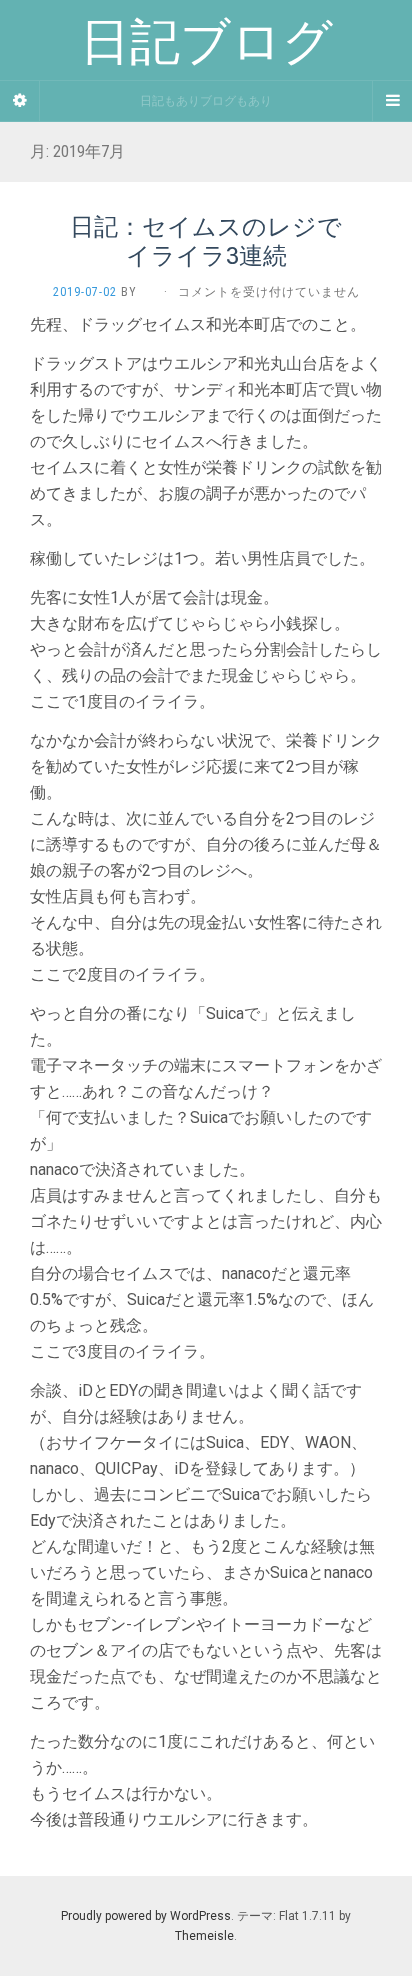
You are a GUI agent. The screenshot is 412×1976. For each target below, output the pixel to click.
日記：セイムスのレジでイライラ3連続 (206, 240)
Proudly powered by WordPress (146, 1916)
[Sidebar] (20, 101)
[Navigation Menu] (392, 101)
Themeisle (204, 1936)
